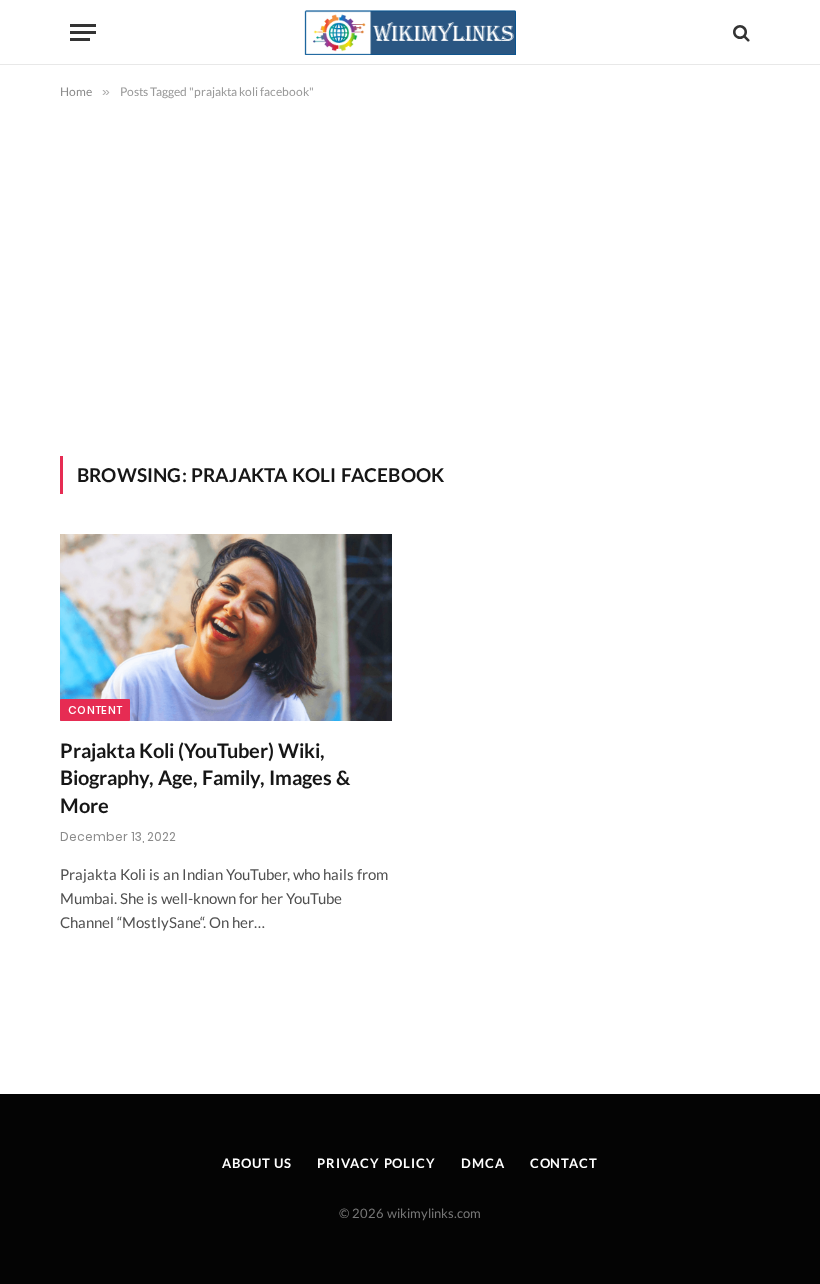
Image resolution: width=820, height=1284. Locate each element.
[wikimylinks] (410, 32)
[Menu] (83, 32)
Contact (564, 1163)
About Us (257, 1163)
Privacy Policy (376, 1163)
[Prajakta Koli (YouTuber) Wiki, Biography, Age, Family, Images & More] (226, 627)
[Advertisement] (410, 274)
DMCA (483, 1163)
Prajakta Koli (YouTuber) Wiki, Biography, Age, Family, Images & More (205, 777)
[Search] (739, 32)
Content (95, 710)
